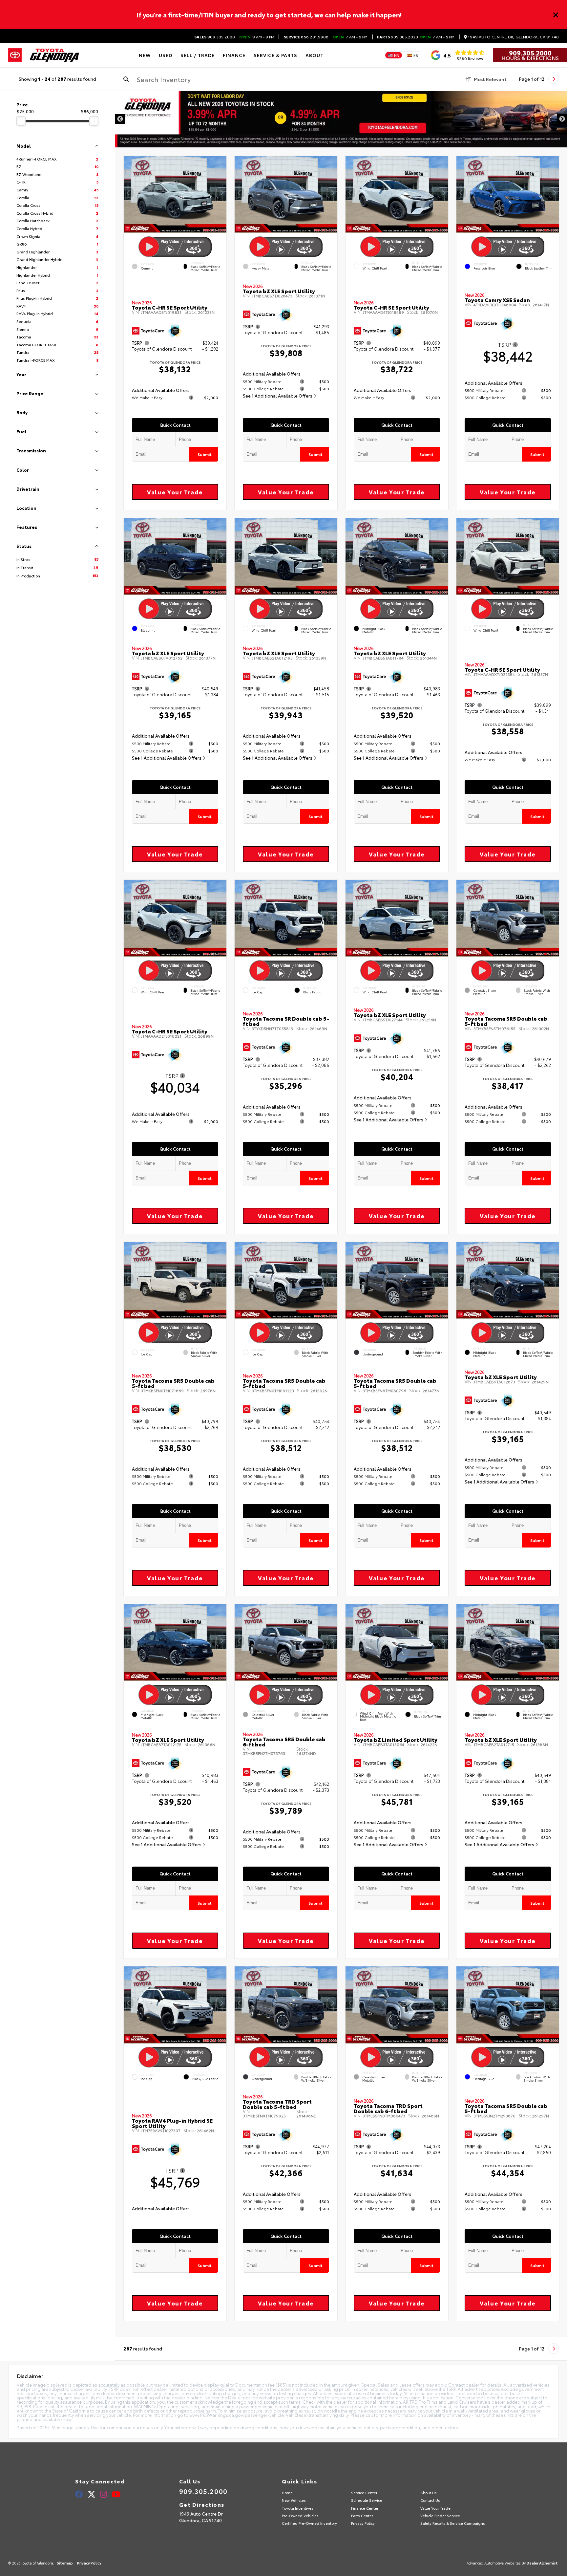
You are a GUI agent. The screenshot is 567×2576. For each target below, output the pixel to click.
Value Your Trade (175, 492)
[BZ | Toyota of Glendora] (341, 119)
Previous (120, 119)
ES (416, 55)
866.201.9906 (306, 37)
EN (397, 55)
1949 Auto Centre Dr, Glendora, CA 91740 (513, 37)
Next (562, 119)
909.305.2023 (398, 37)
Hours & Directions (530, 58)
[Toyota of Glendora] (54, 55)
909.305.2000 (215, 37)
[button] (221, 193)
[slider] (21, 121)
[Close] (556, 15)
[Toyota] (15, 55)
